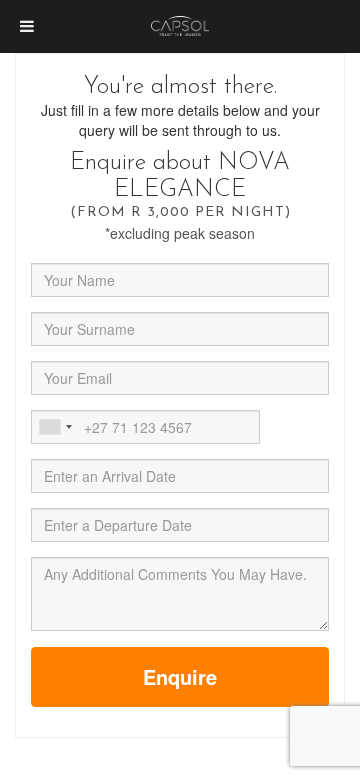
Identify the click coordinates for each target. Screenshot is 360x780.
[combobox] (55, 427)
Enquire (180, 676)
